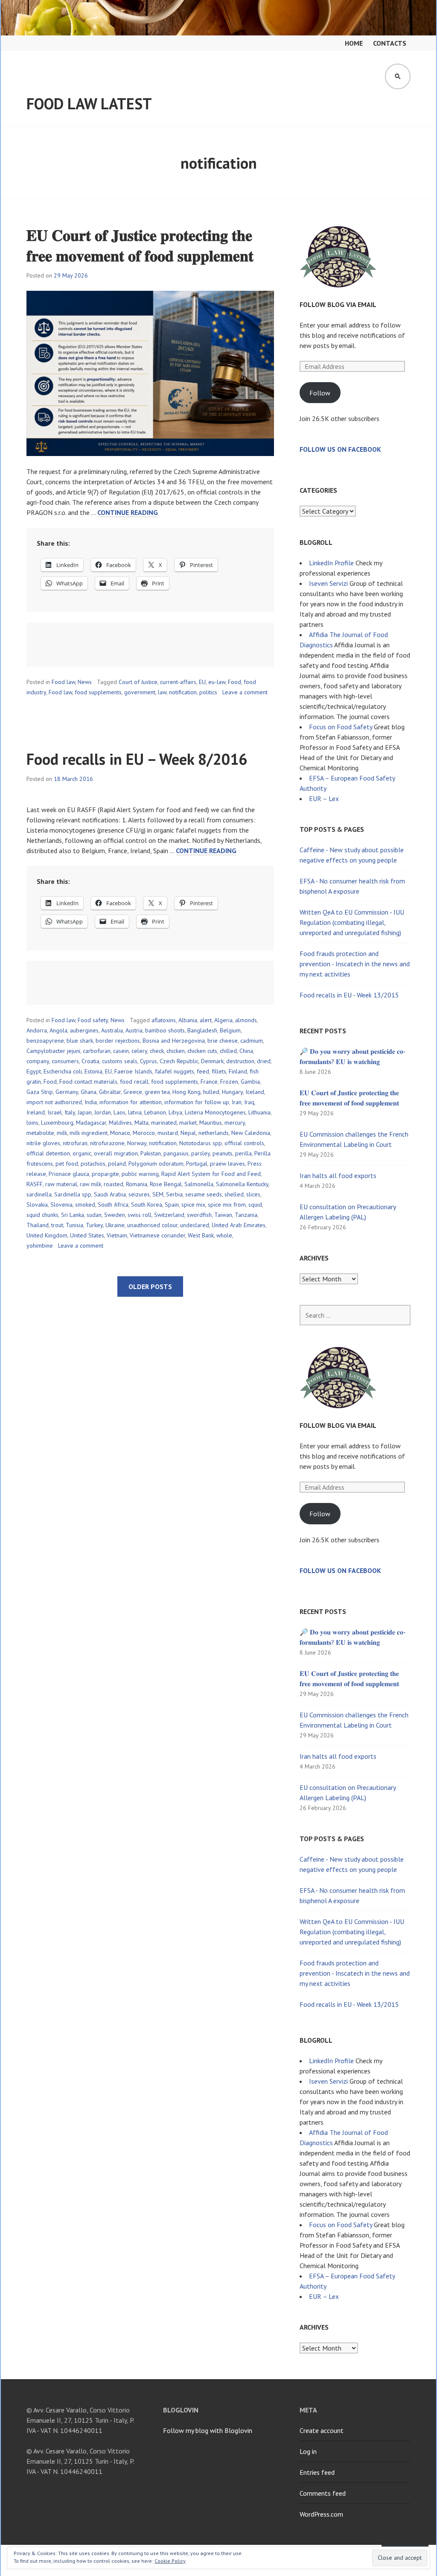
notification (183, 692)
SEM (158, 1194)
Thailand (38, 1225)
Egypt (34, 1071)
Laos (119, 1112)
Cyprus (149, 1061)
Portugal (197, 1164)
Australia (112, 1030)
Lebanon (155, 1112)
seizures (139, 1194)
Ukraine (115, 1225)
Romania (137, 1184)
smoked (85, 1205)
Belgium (230, 1030)
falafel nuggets (175, 1071)
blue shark (80, 1041)
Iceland (255, 1092)
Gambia (250, 1082)
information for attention (131, 1102)
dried (264, 1061)
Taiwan (223, 1215)
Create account (322, 2430)
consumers (65, 1061)
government (140, 692)
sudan (94, 1215)
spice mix (193, 1205)
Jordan (103, 1112)
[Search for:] (355, 1315)
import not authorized (54, 1102)
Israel (55, 1112)
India (91, 1102)
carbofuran (97, 1051)
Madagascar (91, 1123)
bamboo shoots (165, 1030)
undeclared (195, 1225)
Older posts (150, 1287)
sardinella (39, 1194)
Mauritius (211, 1123)
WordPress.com (321, 2514)
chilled (228, 1051)
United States (87, 1235)
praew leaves (227, 1164)
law (162, 692)
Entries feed (317, 2472)
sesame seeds (204, 1194)
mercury (235, 1123)
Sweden (115, 1215)
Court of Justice (138, 682)
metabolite (40, 1133)
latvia (135, 1112)
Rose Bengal (166, 1184)
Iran (237, 1102)
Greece (133, 1092)
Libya (175, 1112)
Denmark (212, 1061)
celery (139, 1051)
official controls (244, 1143)
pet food (67, 1164)
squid (255, 1205)
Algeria (223, 1020)
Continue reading (128, 513)
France (209, 1082)
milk (62, 1133)
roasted (114, 1184)
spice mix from (227, 1205)
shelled (234, 1194)
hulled (211, 1092)
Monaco (120, 1133)
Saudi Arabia (110, 1194)
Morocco (144, 1133)
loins (32, 1123)
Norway (137, 1143)
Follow (320, 393)
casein (121, 1051)
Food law (63, 682)
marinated (164, 1123)
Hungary (232, 1092)
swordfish (199, 1215)
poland (117, 1164)
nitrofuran (75, 1143)
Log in (308, 2451)
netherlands (214, 1133)
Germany (67, 1092)
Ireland (36, 1112)
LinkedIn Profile (331, 563)
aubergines (84, 1030)
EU (202, 682)
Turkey (94, 1225)
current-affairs (178, 682)
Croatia (90, 1061)
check (157, 1051)
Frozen (229, 1082)
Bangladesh (202, 1030)
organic (82, 1153)
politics (208, 692)
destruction (240, 1061)
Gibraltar (110, 1092)
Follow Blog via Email (338, 304)
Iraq (249, 1102)
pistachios (93, 1164)
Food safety (93, 1020)
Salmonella (199, 1184)
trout (57, 1225)
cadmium (252, 1041)
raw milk (90, 1184)
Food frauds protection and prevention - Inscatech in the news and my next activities (355, 964)
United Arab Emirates (239, 1225)
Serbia (174, 1194)
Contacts (390, 43)
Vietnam (117, 1235)
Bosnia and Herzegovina (174, 1041)
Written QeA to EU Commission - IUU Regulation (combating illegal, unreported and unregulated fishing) (352, 922)
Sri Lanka (73, 1215)
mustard (168, 1133)
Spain (172, 1205)
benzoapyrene (45, 1041)
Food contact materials (88, 1082)
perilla (243, 1153)
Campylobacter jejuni (53, 1051)
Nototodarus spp (201, 1143)
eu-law (217, 682)
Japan (85, 1112)
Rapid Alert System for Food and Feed (211, 1174)
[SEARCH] (398, 76)
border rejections (118, 1041)
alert (206, 1020)
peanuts (223, 1153)
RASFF (35, 1184)
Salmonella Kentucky (242, 1184)
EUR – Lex (324, 798)
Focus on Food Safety (341, 727)
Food (235, 682)
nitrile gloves (43, 1143)
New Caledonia (251, 1133)
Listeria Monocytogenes (215, 1112)
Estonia (93, 1071)
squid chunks (42, 1215)
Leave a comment (245, 692)
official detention (48, 1153)
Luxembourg (57, 1123)
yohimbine (40, 1246)
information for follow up (197, 1102)
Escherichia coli (63, 1071)
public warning (140, 1174)
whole (224, 1235)
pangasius (176, 1153)
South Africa (113, 1205)
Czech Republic (179, 1061)
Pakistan (151, 1153)
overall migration (116, 1153)
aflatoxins (164, 1020)
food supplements (98, 692)
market (188, 1123)
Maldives (120, 1123)
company (38, 1061)
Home (354, 43)
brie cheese (223, 1041)
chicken (176, 1051)
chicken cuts (202, 1051)
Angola (58, 1030)
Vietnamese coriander (157, 1235)
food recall (134, 1082)
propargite (105, 1174)
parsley (201, 1153)
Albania (188, 1020)
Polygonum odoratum (156, 1164)
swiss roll (140, 1215)
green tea (157, 1092)
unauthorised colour (152, 1225)
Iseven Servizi (328, 583)
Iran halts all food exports (338, 1175)
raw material (61, 1184)
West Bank (201, 1235)
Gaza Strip (40, 1092)
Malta (141, 1123)
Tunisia (74, 1225)
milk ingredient (89, 1133)
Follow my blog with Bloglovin (208, 2430)
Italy (70, 1112)
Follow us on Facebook (340, 449)
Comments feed (323, 2493)
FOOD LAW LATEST (89, 104)
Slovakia (37, 1205)
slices (253, 1194)
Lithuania (259, 1112)
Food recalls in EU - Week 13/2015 (349, 995)
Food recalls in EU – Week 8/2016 (137, 759)
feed (203, 1071)
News (85, 682)
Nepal (188, 1133)
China (246, 1051)
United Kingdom (47, 1235)
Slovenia (61, 1205)
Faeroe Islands (133, 1071)
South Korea (147, 1205)
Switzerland (169, 1215)
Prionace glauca (69, 1174)
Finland (238, 1071)
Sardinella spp (73, 1194)
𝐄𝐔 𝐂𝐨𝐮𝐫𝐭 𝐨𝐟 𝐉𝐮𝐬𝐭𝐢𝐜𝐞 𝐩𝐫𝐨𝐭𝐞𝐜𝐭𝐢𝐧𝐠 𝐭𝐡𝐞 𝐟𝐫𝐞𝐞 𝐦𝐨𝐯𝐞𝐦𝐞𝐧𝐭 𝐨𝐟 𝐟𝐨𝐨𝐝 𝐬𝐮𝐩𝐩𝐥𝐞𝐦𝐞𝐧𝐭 (140, 245)
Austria (134, 1030)
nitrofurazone (107, 1143)
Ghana (89, 1092)
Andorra (37, 1030)
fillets (219, 1071)
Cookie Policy (170, 2561)
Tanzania (246, 1215)
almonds (246, 1020)
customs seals (120, 1061)
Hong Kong (186, 1092)
